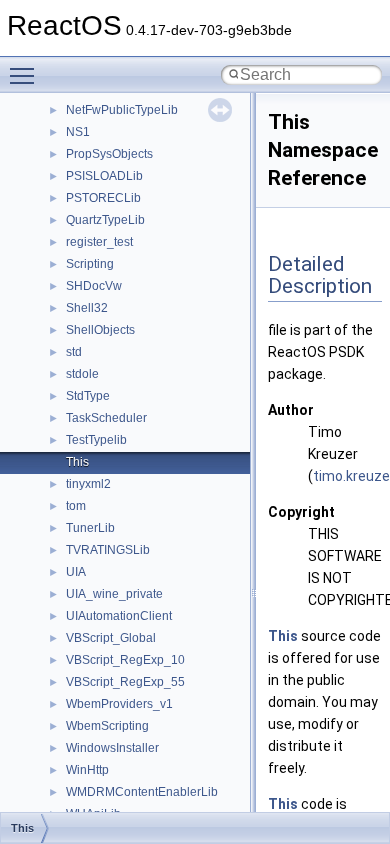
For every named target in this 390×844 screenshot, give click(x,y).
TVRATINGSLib (108, 550)
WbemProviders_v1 (119, 704)
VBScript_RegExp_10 (125, 660)
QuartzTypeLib (105, 220)
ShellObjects (100, 330)
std (74, 352)
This (77, 462)
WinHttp (87, 770)
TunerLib (90, 528)
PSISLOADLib (104, 176)
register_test (99, 242)
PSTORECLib (103, 198)
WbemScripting (107, 726)
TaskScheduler (106, 418)
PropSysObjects (109, 154)
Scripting (90, 264)
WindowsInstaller (112, 748)
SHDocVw (94, 286)
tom (76, 506)
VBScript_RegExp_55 (125, 682)
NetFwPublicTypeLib (122, 110)
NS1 (78, 132)
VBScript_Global (111, 638)
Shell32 (87, 308)
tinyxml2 (88, 484)
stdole (82, 374)
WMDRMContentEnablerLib (142, 792)
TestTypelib (96, 440)
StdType (88, 396)
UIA (76, 572)
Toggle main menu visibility (26, 75)
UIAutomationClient (119, 616)
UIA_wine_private (114, 594)
